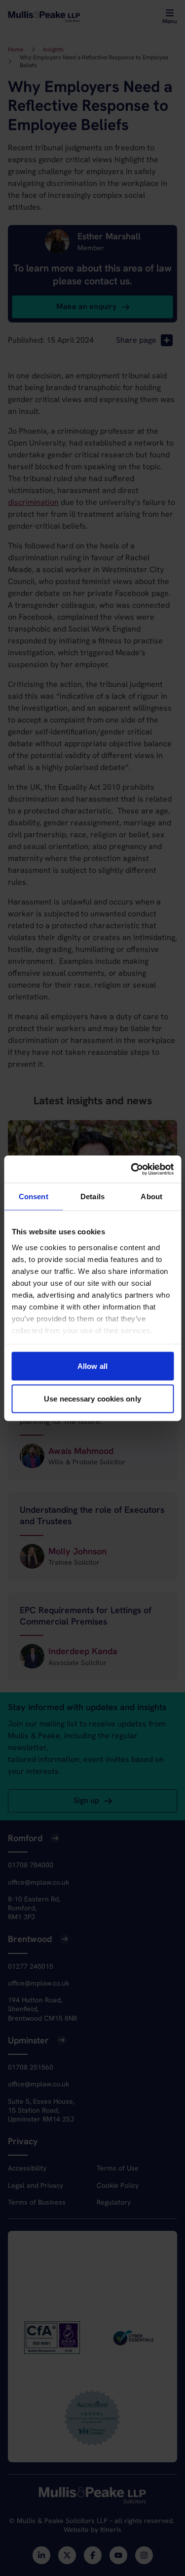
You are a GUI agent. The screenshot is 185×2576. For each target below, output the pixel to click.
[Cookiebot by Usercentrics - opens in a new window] (132, 1169)
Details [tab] (92, 1197)
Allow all (92, 1366)
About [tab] (151, 1197)
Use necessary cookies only (92, 1398)
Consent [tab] (34, 1197)
